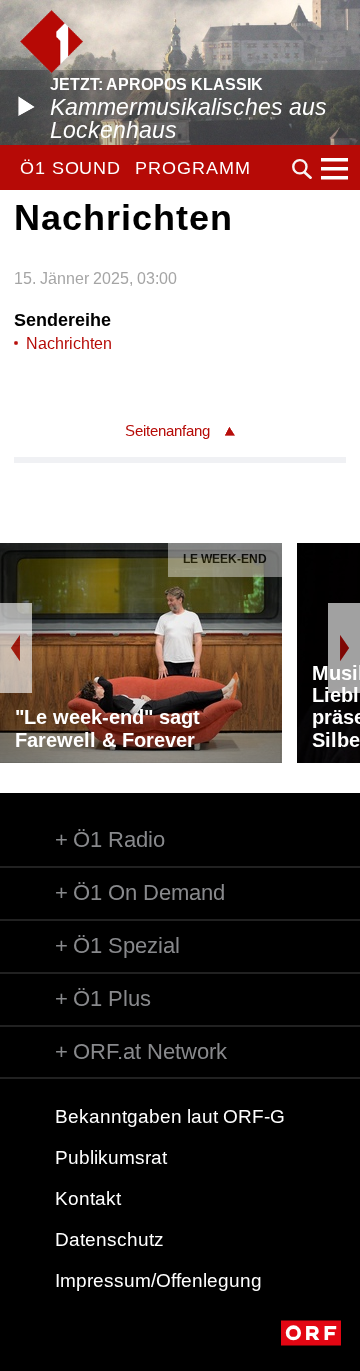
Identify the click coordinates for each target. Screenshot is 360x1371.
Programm (192, 168)
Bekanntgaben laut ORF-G (170, 1116)
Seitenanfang (167, 430)
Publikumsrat (111, 1157)
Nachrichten (69, 343)
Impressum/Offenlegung (158, 1280)
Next (344, 648)
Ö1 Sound (70, 168)
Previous (16, 648)
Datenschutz (109, 1239)
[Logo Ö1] (51, 41)
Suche (302, 169)
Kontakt (88, 1198)
